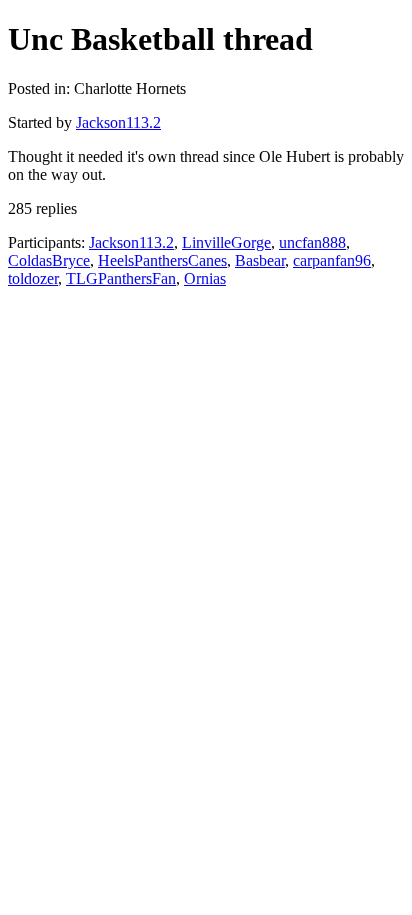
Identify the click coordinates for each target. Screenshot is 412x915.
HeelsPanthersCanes (162, 260)
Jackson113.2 (118, 122)
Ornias (205, 278)
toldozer (33, 278)
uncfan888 (312, 242)
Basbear (260, 260)
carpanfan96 (332, 260)
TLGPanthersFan (121, 278)
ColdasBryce (49, 260)
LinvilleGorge (226, 242)
